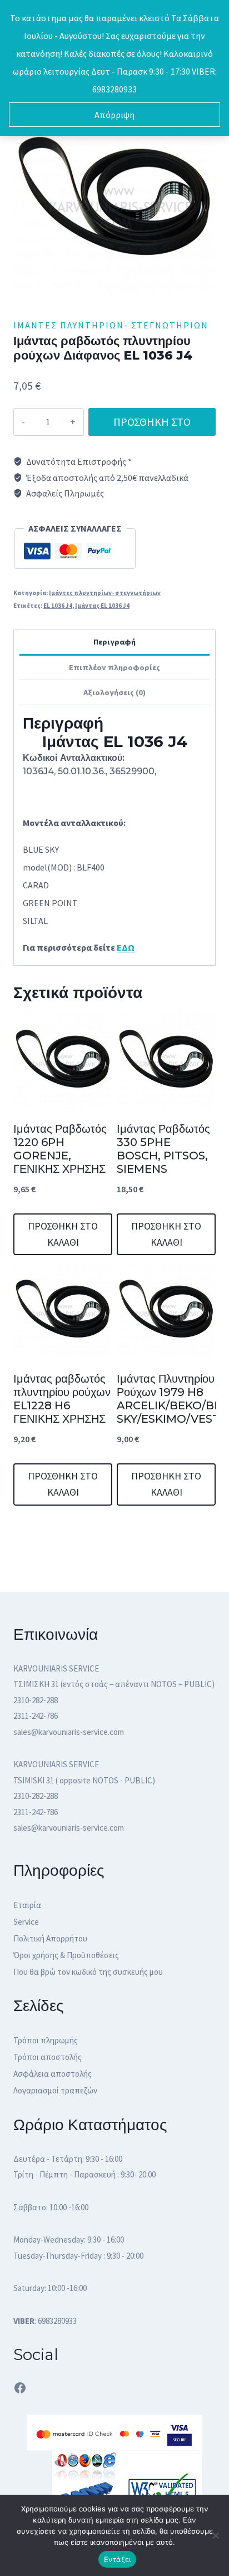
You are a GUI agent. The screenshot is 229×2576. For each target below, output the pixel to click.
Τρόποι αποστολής (48, 2057)
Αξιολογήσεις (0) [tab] (114, 692)
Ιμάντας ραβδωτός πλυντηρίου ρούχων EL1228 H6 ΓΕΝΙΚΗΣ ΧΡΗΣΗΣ (62, 1399)
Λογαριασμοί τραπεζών (55, 2090)
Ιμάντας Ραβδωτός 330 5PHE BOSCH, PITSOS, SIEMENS (163, 1149)
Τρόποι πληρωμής (46, 2040)
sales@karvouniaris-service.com (69, 1732)
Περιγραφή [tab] (114, 642)
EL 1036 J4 (58, 606)
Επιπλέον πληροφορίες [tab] (114, 667)
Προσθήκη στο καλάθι (152, 425)
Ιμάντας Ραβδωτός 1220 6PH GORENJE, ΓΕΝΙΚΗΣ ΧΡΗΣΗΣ (60, 1149)
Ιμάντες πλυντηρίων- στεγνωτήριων (111, 325)
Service (26, 1922)
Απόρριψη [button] (114, 115)
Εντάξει (118, 2559)
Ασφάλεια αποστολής (53, 2074)
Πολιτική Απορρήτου (50, 1938)
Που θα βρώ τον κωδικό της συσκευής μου (88, 1972)
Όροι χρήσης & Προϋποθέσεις (66, 1955)
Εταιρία (27, 1905)
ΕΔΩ (126, 947)
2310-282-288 (36, 1700)
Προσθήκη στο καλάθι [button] (63, 1234)
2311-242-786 (36, 1716)
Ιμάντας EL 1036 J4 (102, 606)
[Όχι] (215, 2535)
